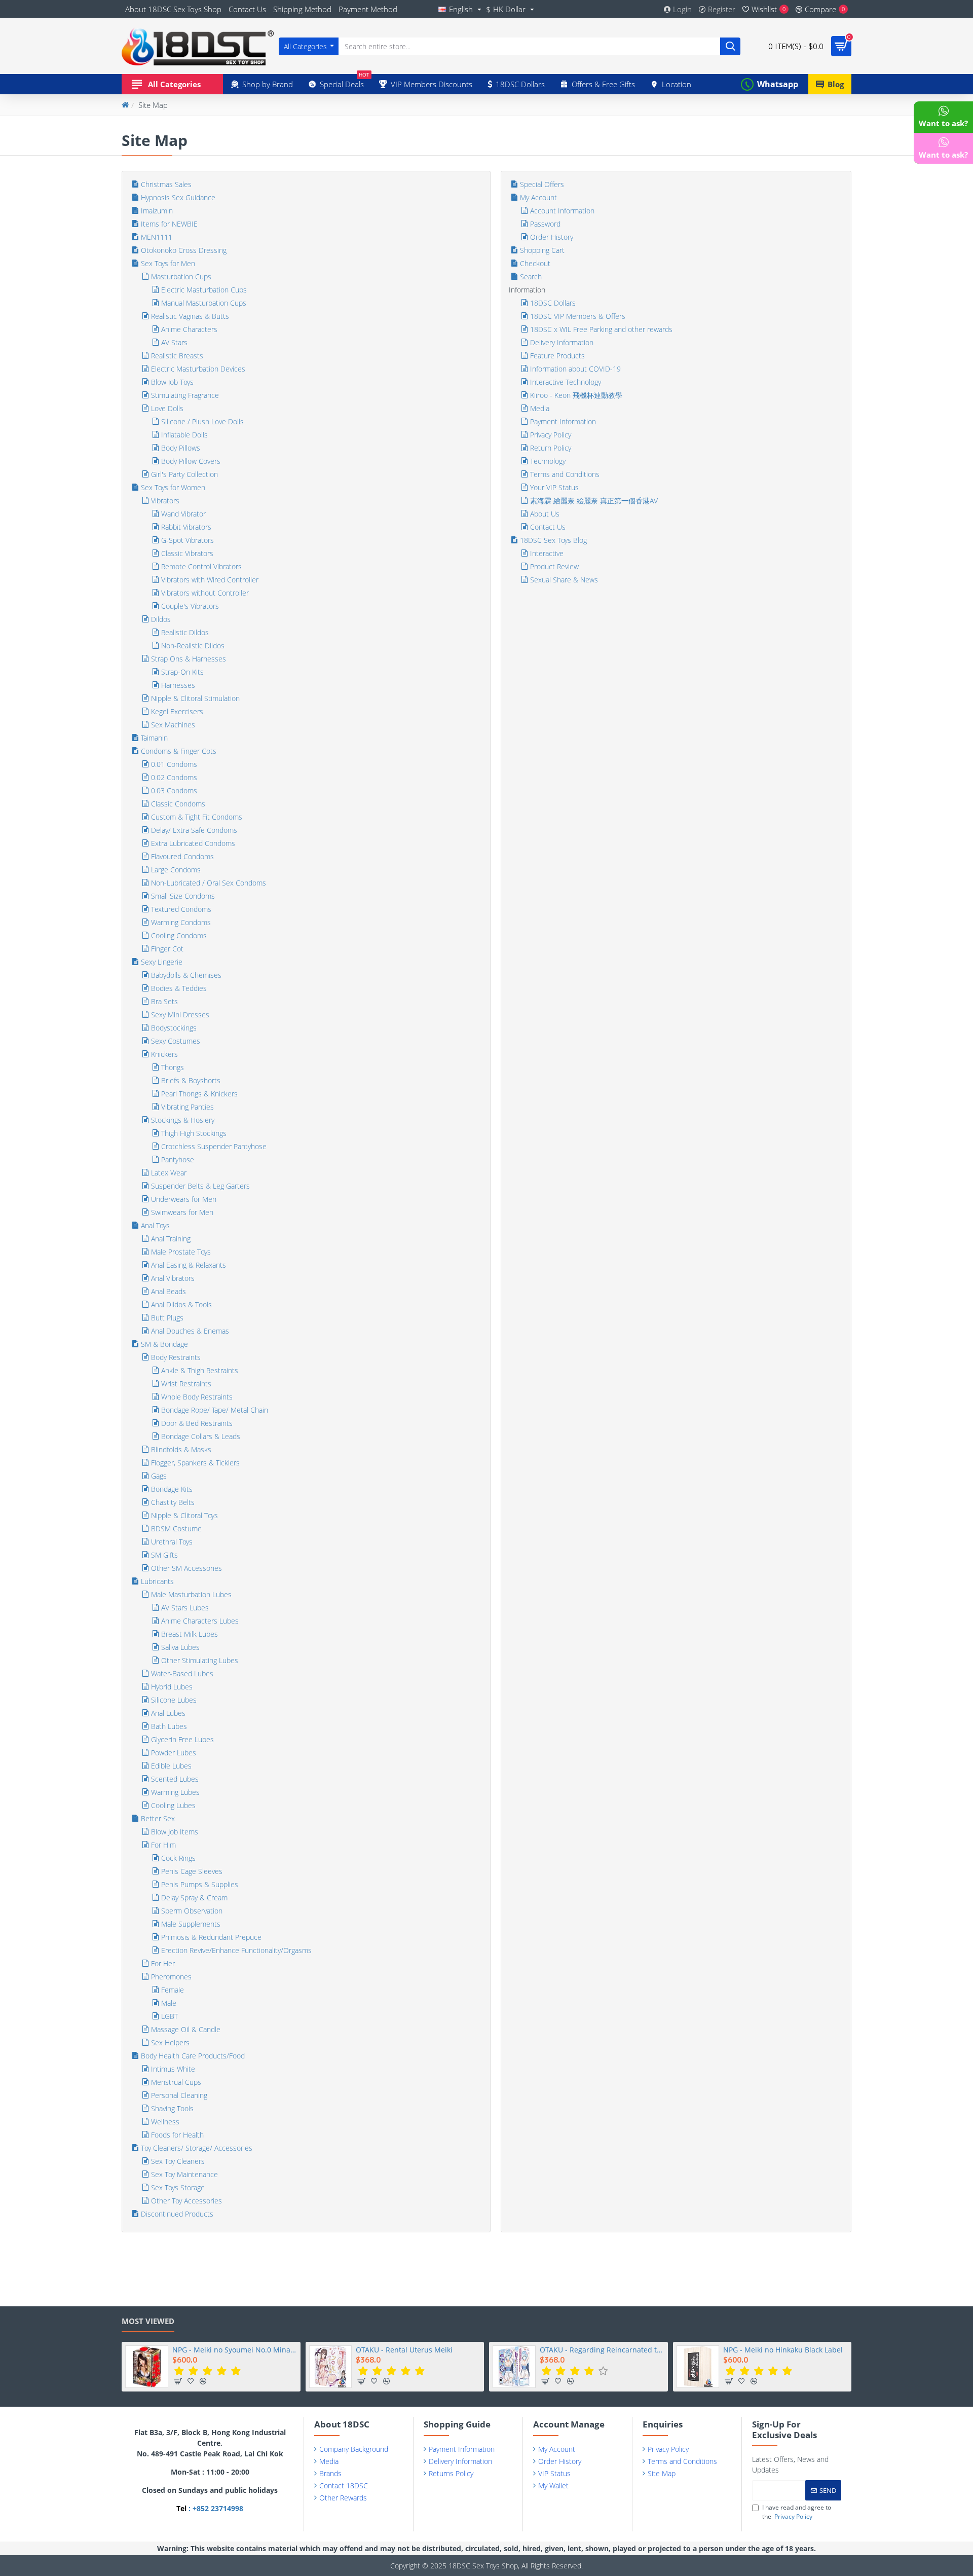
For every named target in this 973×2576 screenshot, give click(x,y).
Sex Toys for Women (173, 487)
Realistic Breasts (177, 356)
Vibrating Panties (188, 1107)
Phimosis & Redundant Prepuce (211, 1937)
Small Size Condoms (183, 896)
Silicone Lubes (174, 1700)
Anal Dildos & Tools (181, 1304)
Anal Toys (155, 1225)
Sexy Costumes (176, 1041)
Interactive (547, 553)
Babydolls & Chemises (186, 975)
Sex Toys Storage (178, 2187)
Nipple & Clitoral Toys (184, 1515)
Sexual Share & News (564, 580)
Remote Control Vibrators (201, 566)
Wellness (165, 2122)
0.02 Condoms (174, 777)
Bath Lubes (169, 1726)
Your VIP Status (554, 487)
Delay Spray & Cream (194, 1898)
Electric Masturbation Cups (204, 290)
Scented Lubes (175, 1779)
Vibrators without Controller (205, 593)
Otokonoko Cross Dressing (184, 250)
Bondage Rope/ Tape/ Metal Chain (215, 1410)
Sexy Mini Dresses (180, 1015)
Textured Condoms (181, 909)
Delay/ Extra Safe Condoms (194, 830)
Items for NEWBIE (169, 224)
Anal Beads (169, 1291)
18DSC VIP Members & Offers (578, 316)
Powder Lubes (174, 1753)
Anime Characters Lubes (200, 1621)
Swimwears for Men (182, 1212)
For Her (163, 1963)
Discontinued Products (177, 2214)
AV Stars (174, 342)
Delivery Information (562, 342)
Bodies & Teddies (179, 988)
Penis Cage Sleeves (192, 1871)
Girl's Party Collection (184, 474)
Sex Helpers (170, 2043)
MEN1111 (157, 237)
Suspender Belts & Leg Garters (200, 1186)
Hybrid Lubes (172, 1687)
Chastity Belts (173, 1502)
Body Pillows (181, 448)
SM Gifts (164, 1555)
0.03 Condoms (174, 790)
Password (545, 224)
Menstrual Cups (176, 2082)
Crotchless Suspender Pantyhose (214, 1146)
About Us (545, 514)
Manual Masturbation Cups (204, 303)
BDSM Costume (176, 1529)
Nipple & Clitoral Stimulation (195, 698)
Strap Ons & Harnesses (189, 659)
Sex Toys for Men (168, 263)
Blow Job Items (175, 1832)
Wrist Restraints (186, 1384)
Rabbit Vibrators (186, 527)
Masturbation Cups (181, 277)
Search (531, 277)
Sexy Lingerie (162, 962)
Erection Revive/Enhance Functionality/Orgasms (236, 1950)
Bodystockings (174, 1028)
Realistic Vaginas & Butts (190, 316)
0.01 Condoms (174, 764)
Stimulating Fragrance (185, 395)
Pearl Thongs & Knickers (199, 1094)
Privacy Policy (551, 435)
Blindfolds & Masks (181, 1449)
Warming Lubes (175, 1792)
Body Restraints (176, 1357)
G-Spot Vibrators (188, 540)
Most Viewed (148, 2321)
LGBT (170, 2016)
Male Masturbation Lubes (191, 1594)
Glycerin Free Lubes (182, 1739)
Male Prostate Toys (181, 1252)
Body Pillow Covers (191, 461)
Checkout (535, 263)
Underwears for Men (184, 1199)
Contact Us (548, 527)
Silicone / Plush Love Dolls (202, 421)
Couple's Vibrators (190, 606)
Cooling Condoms (179, 935)
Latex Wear (169, 1173)
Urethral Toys (172, 1542)
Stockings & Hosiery (183, 1120)
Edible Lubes (171, 1766)
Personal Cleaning (179, 2095)
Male (169, 2003)
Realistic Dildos (185, 632)
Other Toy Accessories (186, 2201)
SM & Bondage (164, 1344)
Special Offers (542, 184)
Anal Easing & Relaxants (189, 1265)
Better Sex (158, 1818)
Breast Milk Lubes (190, 1634)
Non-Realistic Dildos (193, 646)
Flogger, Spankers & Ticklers (195, 1463)
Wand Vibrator (183, 514)
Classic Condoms (178, 804)
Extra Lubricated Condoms (193, 843)
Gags (159, 1476)
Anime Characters (189, 329)
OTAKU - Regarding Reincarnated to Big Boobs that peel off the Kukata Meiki (602, 2350)
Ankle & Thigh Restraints (200, 1370)
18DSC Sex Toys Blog (553, 540)
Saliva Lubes (180, 1647)
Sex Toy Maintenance (184, 2174)
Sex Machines (173, 725)
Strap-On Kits (182, 672)
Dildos (161, 619)
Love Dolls (167, 408)
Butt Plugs (167, 1318)
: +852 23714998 (215, 2508)
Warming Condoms (181, 922)
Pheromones (171, 1977)
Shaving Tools (172, 2108)
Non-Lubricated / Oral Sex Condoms (209, 883)
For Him (163, 1845)
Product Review (554, 566)
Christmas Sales (166, 184)
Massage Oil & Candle (186, 2029)
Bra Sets (164, 1001)
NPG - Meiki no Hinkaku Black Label (783, 2350)
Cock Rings (178, 1858)
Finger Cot (167, 949)
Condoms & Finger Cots (179, 751)
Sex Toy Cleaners (178, 2161)
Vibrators (165, 501)
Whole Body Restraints (197, 1397)
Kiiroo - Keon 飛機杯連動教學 (576, 395)
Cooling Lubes (173, 1805)
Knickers (164, 1054)
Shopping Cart (542, 250)
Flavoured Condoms (182, 856)
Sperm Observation (192, 1911)
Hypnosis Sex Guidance (178, 197)
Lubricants (157, 1581)
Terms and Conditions (565, 474)
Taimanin (154, 738)
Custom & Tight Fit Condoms (197, 817)
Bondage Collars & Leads (201, 1436)
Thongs (173, 1067)
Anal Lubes (168, 1713)
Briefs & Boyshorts (191, 1080)
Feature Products (557, 356)
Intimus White (173, 2069)
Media (540, 408)
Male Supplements (191, 1924)
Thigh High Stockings (194, 1133)
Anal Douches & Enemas (190, 1331)
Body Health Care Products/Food (193, 2056)
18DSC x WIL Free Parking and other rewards (601, 329)
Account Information (562, 211)
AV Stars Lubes (185, 1608)
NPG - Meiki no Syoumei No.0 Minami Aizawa (235, 2350)
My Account (538, 197)
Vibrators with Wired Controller (210, 580)
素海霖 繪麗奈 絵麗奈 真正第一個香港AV (594, 501)
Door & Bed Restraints (197, 1423)
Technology (548, 461)
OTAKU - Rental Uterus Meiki (404, 2350)
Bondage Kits (172, 1489)
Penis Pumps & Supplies (200, 1884)
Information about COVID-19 (575, 369)
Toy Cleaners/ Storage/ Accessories (197, 2148)
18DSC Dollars (553, 303)
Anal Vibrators (173, 1278)
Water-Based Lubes (182, 1673)
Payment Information (563, 421)
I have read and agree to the (797, 2512)
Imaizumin (157, 211)
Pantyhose (178, 1160)
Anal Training (171, 1239)
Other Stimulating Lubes (200, 1660)
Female (173, 1990)
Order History (552, 237)
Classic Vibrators (187, 553)
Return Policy (551, 448)
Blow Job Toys (172, 382)
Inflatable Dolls (184, 435)
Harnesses (178, 685)
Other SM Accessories (186, 1568)
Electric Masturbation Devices (198, 369)
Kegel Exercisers (177, 711)
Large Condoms (176, 870)
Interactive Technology (566, 382)
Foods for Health (177, 2135)
